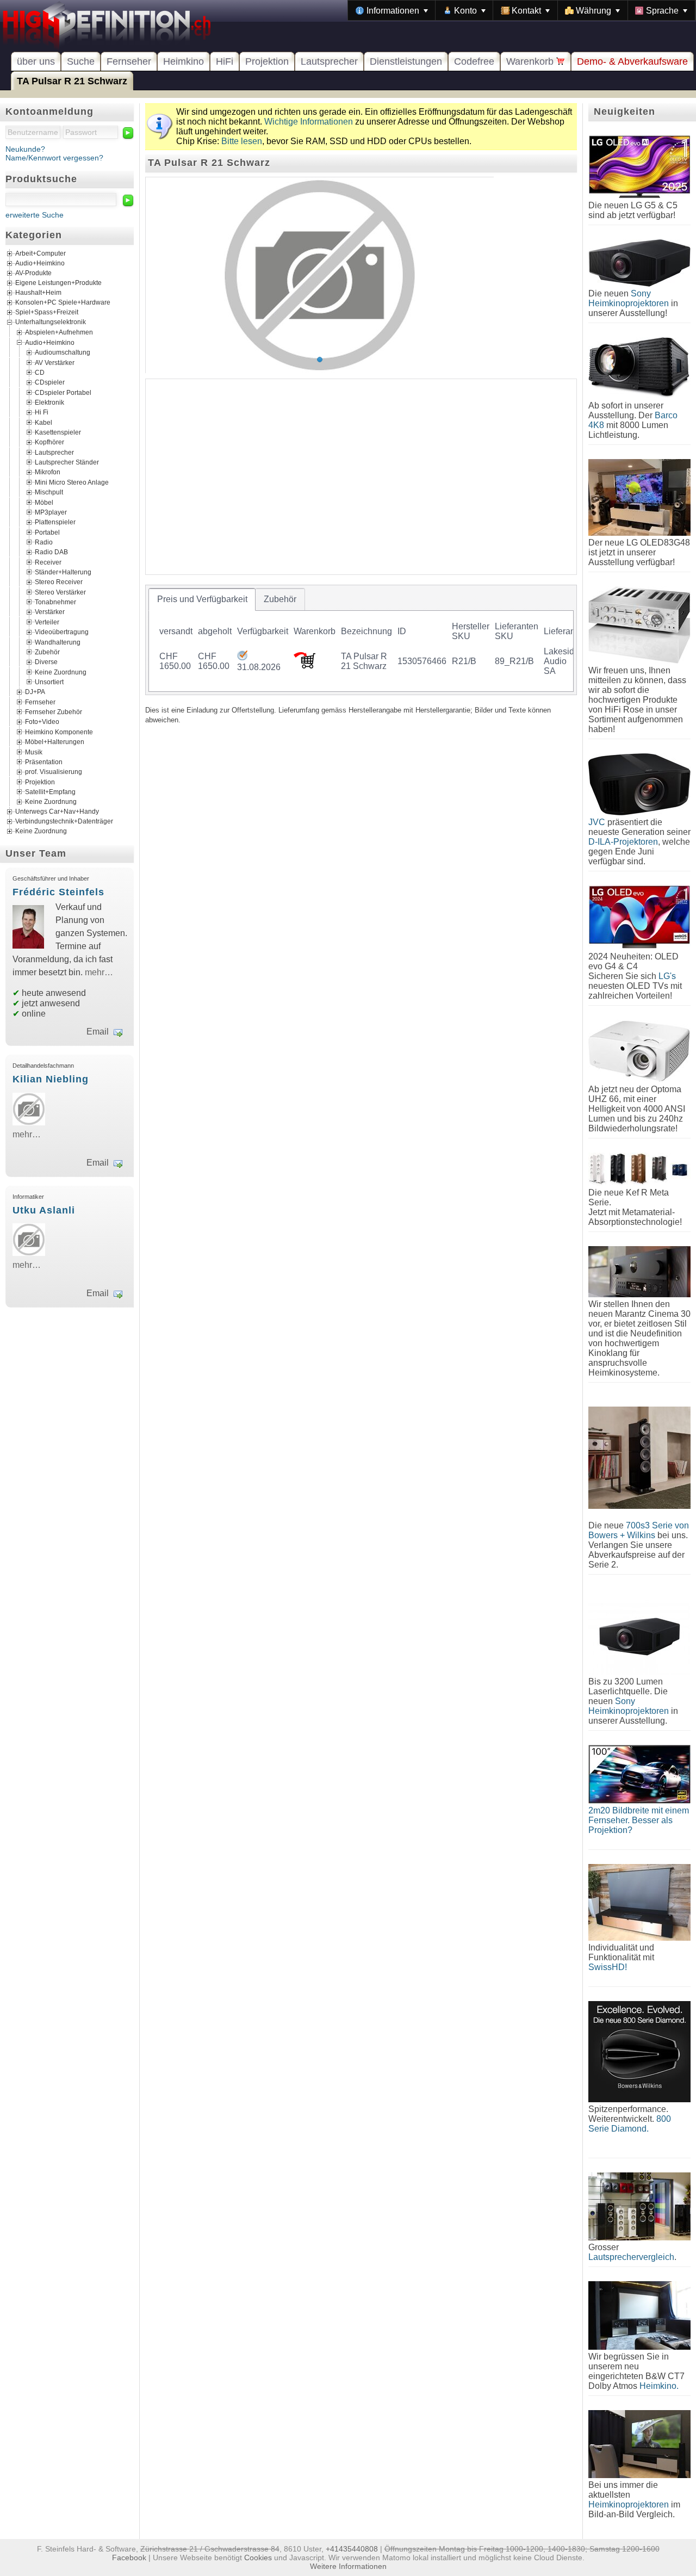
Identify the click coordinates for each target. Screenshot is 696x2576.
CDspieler (50, 382)
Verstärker (50, 612)
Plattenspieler (55, 522)
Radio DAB (51, 552)
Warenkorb (531, 61)
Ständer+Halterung (63, 572)
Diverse (46, 662)
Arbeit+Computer (41, 254)
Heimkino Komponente (59, 732)
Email (98, 1032)
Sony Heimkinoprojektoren (629, 298)
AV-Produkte (33, 274)
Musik (34, 752)
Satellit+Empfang (50, 792)
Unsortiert (49, 682)
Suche (81, 61)
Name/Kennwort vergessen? (54, 158)
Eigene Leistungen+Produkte (58, 283)
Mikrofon (48, 472)
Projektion (267, 61)
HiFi (225, 61)
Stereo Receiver (59, 582)
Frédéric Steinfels (58, 892)
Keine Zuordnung (61, 672)
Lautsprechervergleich (631, 2257)
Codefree (474, 61)
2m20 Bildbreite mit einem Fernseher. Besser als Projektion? (639, 1820)
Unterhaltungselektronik (51, 323)
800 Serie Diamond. (630, 2124)
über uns (36, 61)
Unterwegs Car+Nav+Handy (57, 812)
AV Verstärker (55, 362)
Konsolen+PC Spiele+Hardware (63, 303)
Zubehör (47, 652)
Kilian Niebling (51, 1079)
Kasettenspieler (58, 432)
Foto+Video (42, 722)
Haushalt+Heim (38, 293)
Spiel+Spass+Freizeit (47, 313)
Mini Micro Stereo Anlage (72, 482)
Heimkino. (659, 2386)
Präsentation (44, 761)
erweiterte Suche (35, 215)
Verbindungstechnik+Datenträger (64, 821)
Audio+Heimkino (40, 264)
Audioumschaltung (63, 352)
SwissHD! (608, 1967)
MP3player (51, 512)
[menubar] (522, 10)
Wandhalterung (58, 642)
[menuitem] (392, 10)
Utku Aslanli (44, 1210)
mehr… (99, 972)
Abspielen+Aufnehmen (59, 332)
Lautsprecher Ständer (67, 462)
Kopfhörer (49, 442)
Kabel (43, 422)
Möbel (44, 502)
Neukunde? (25, 149)
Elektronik (49, 403)
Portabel (47, 532)
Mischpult (49, 492)
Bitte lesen (242, 141)
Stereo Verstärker (60, 592)
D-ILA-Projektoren (623, 842)
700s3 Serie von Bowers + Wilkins (639, 1530)
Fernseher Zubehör (54, 712)
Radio (44, 542)
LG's (667, 976)
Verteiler (47, 622)
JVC (597, 822)
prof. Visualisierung (54, 772)
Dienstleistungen (406, 61)
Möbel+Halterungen (55, 742)
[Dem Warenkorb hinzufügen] (304, 665)
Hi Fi (42, 412)
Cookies (258, 2558)
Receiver (48, 562)
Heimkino (184, 61)
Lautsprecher (329, 61)
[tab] (202, 599)
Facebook (129, 2558)
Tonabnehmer (55, 602)
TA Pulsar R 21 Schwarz (72, 81)
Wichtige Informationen (309, 122)
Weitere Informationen (348, 2566)
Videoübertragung (62, 632)
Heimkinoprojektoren (629, 2504)
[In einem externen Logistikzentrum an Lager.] (242, 657)
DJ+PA (35, 692)
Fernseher (129, 61)
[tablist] (361, 640)
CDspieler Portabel (63, 392)
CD (40, 372)
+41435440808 (352, 2549)
